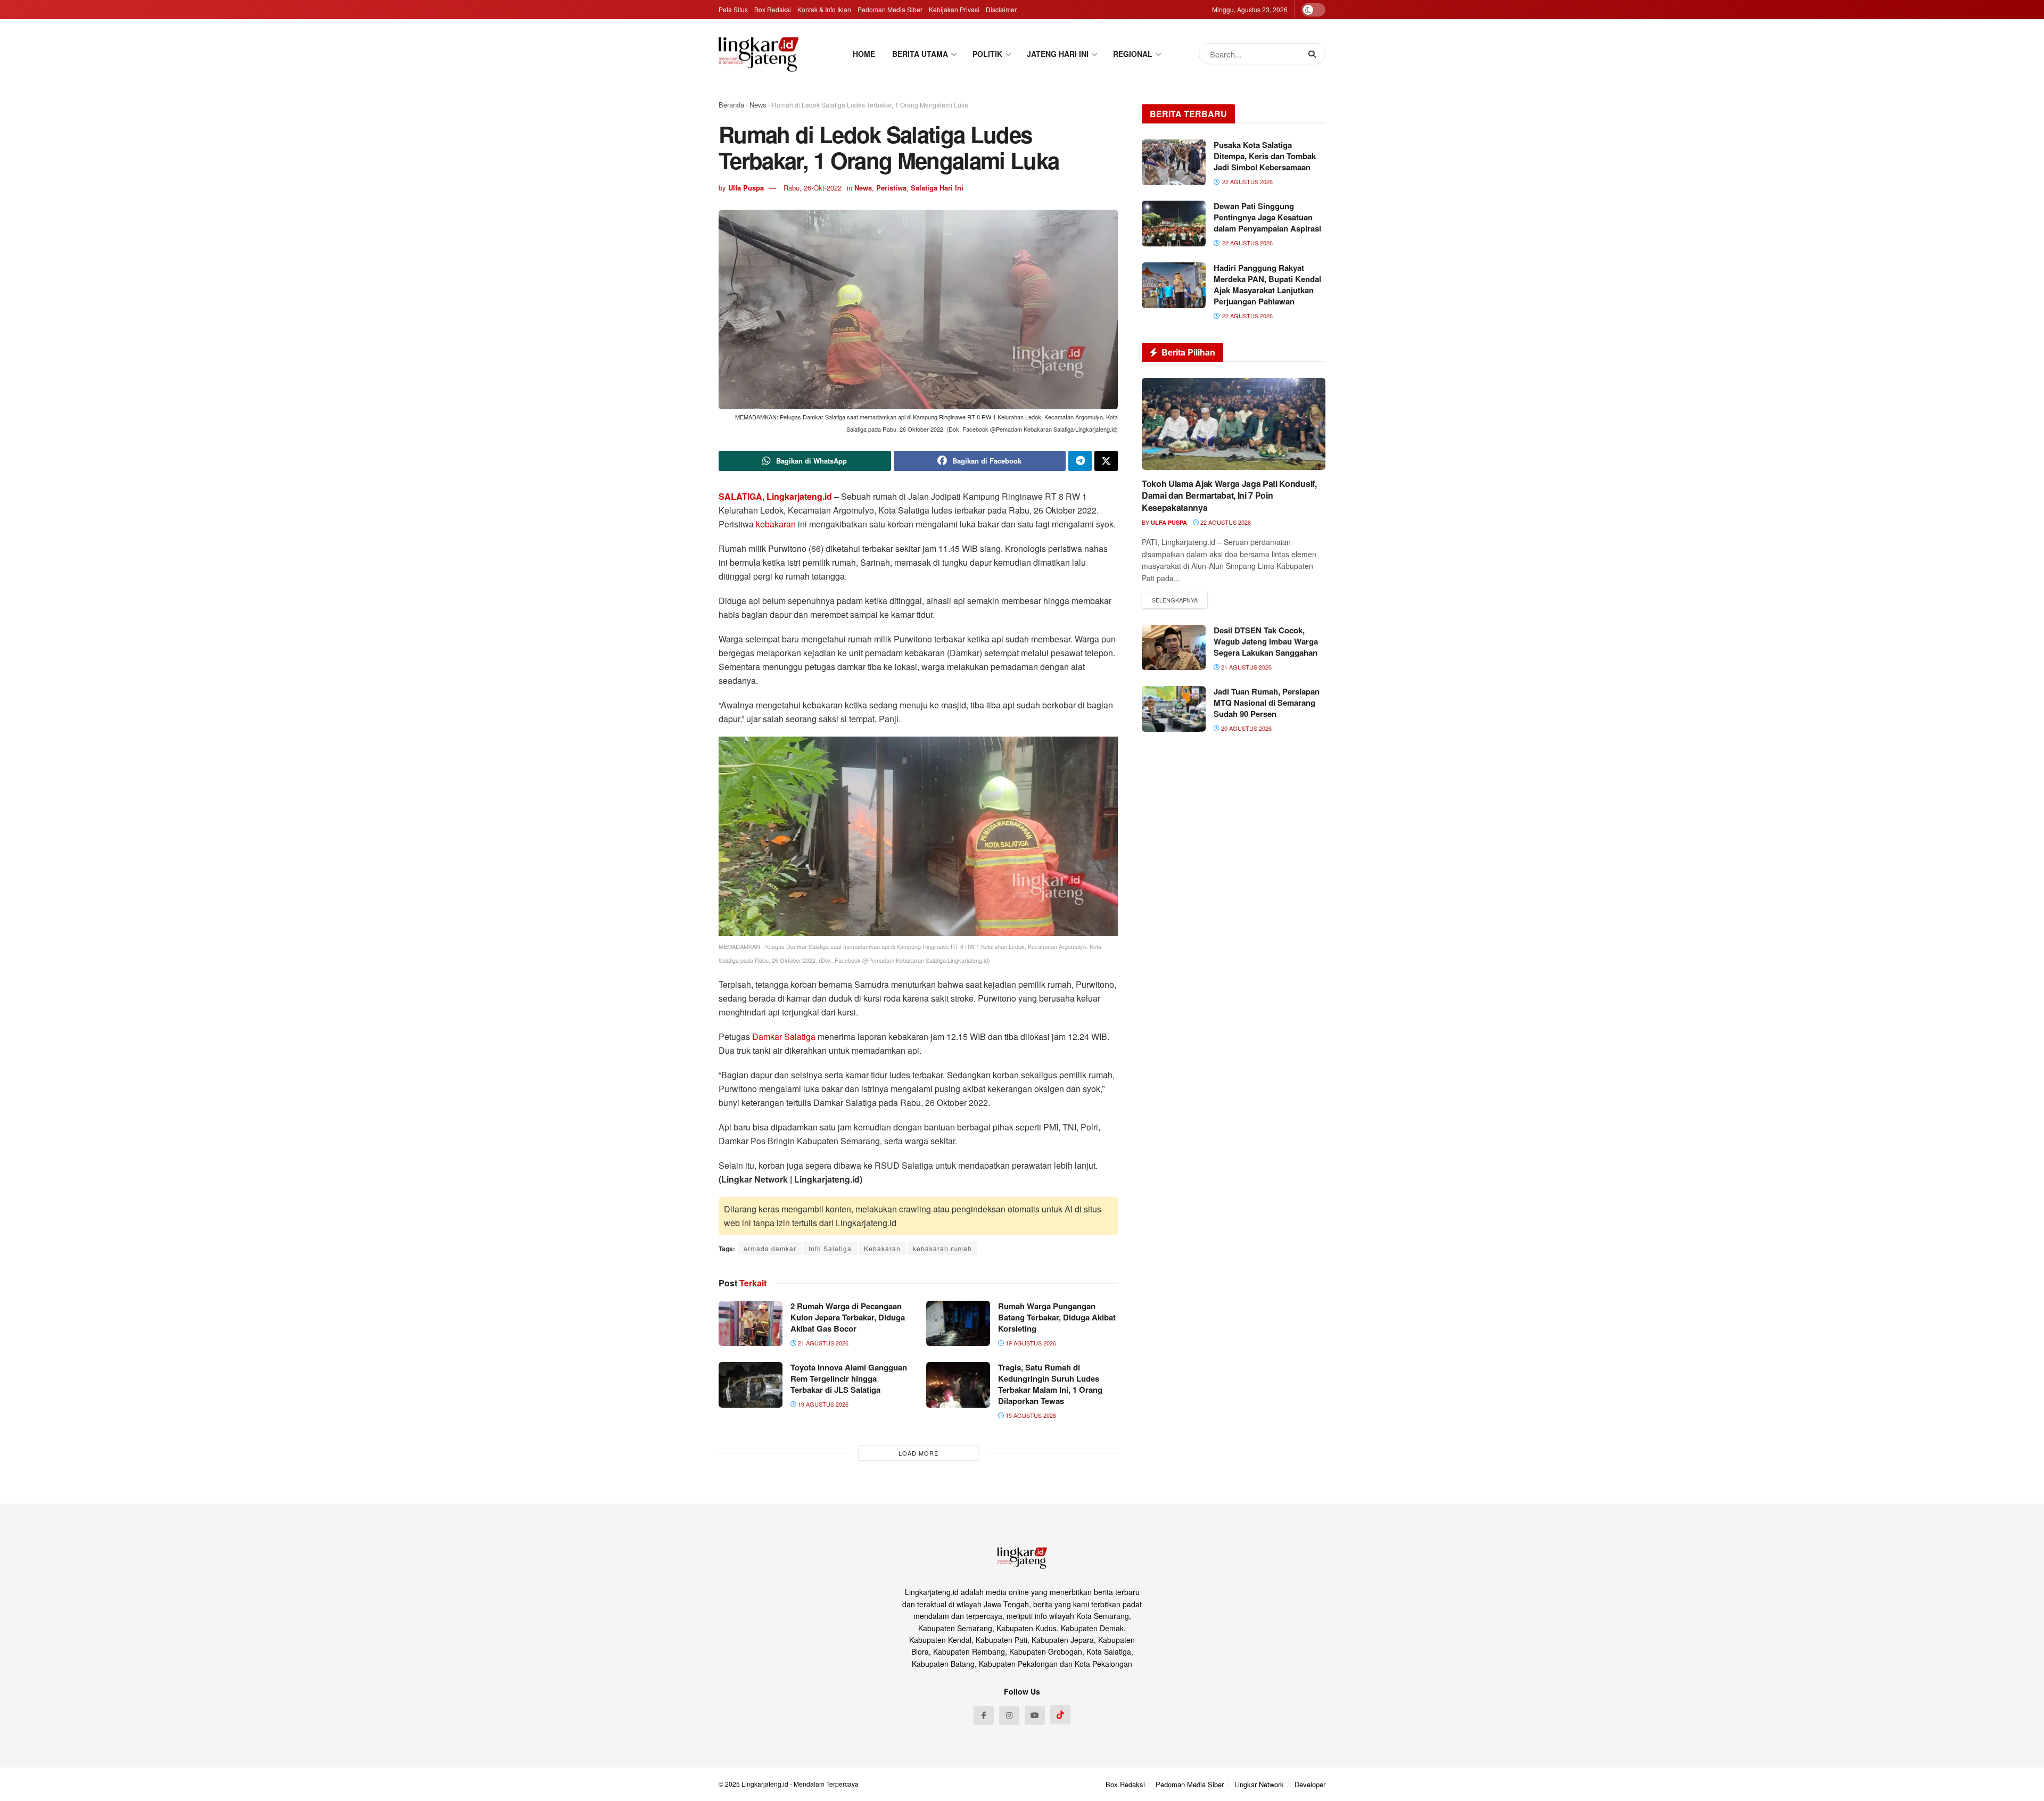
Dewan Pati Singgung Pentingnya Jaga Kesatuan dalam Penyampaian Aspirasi (1267, 217)
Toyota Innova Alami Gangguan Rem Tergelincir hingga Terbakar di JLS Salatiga (849, 1378)
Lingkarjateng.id (765, 1784)
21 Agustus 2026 (822, 1343)
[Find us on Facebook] (984, 1715)
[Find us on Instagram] (1009, 1715)
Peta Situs (733, 9)
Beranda (731, 105)
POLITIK (987, 54)
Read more (1175, 600)
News (758, 105)
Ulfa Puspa (746, 188)
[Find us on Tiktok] (1060, 1715)
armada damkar (770, 1248)
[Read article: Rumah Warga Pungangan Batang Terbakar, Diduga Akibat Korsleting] (958, 1324)
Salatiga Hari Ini (937, 188)
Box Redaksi (773, 9)
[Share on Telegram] (1080, 461)
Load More (918, 1453)
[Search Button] (1314, 54)
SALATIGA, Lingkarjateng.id (776, 496)
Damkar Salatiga (784, 1036)
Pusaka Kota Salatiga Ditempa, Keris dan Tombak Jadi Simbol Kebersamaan (1265, 156)
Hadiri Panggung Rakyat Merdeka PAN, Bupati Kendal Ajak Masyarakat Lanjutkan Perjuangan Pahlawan (1267, 284)
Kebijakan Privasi (954, 9)
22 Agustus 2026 (1225, 522)
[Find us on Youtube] (1035, 1715)
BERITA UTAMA (920, 54)
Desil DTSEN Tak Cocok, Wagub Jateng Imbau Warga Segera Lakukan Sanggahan (1266, 641)
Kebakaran (882, 1248)
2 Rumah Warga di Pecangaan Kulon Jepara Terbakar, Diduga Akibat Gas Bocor (848, 1317)
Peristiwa (891, 188)
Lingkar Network (1259, 1784)
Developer (1310, 1784)
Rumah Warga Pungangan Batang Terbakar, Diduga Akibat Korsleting (1057, 1317)
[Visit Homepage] (759, 54)
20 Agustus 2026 (1246, 728)
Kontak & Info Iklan (824, 9)
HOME (864, 54)
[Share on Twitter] (1106, 461)
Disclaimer (1001, 9)
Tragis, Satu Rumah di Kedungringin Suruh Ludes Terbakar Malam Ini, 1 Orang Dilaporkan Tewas (1050, 1384)
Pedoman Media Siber (890, 9)
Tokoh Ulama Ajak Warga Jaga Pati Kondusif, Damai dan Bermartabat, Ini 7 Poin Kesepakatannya (1229, 495)
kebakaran (776, 524)
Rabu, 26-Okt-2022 (813, 188)
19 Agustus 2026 (1030, 1343)
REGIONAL (1133, 54)
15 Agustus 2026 (1030, 1415)
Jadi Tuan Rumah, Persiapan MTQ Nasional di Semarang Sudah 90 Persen (1267, 703)
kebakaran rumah (942, 1248)
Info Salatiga (830, 1248)
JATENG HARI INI (1058, 54)
